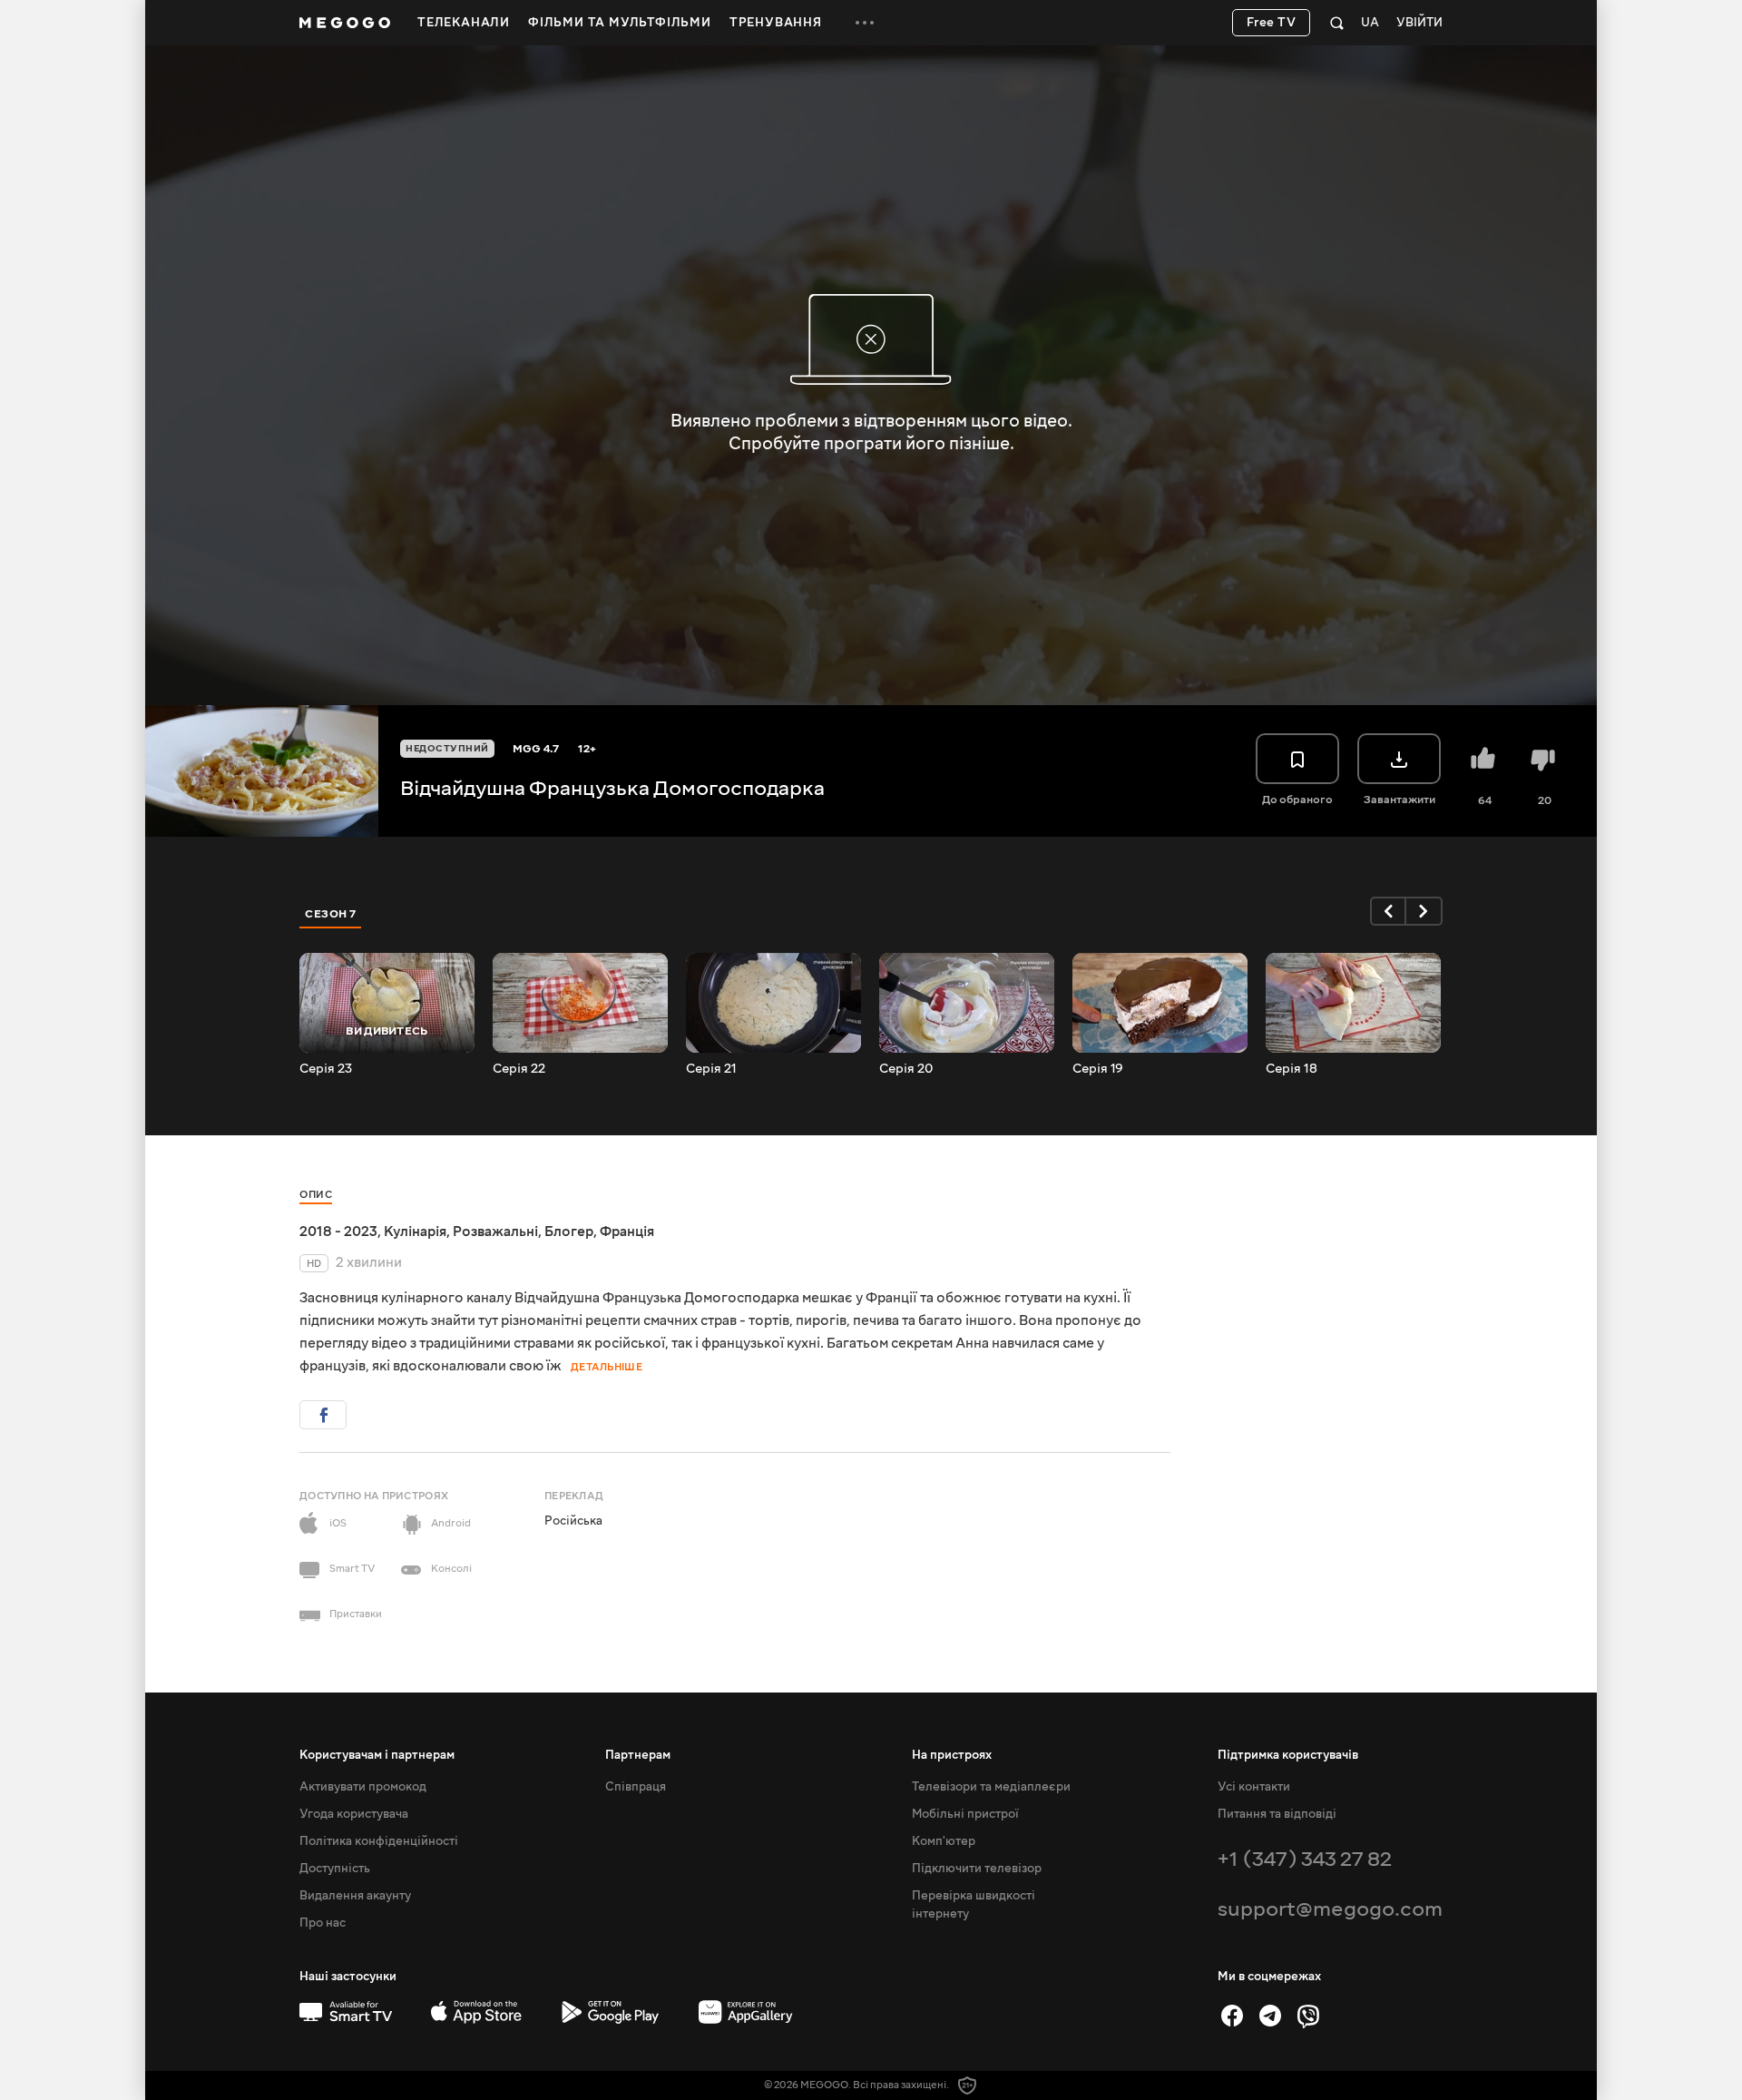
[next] (1424, 911)
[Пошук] (1337, 23)
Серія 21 (711, 1069)
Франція (627, 1232)
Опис (316, 1195)
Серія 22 (519, 1069)
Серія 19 (1098, 1069)
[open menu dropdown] (865, 23)
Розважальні (495, 1232)
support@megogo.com (1330, 1909)
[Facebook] (1232, 2016)
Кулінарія (415, 1232)
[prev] (1388, 911)
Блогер (569, 1232)
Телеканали (464, 23)
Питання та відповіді (1277, 1814)
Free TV (1272, 23)
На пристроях (952, 1755)
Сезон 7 (331, 914)
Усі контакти (1254, 1787)
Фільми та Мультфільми (620, 23)
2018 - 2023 (338, 1232)
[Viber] (1308, 2016)
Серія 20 (906, 1069)
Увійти (1419, 23)
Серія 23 (326, 1069)
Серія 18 (1292, 1069)
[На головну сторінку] (345, 23)
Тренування (776, 23)
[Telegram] (1270, 2016)
